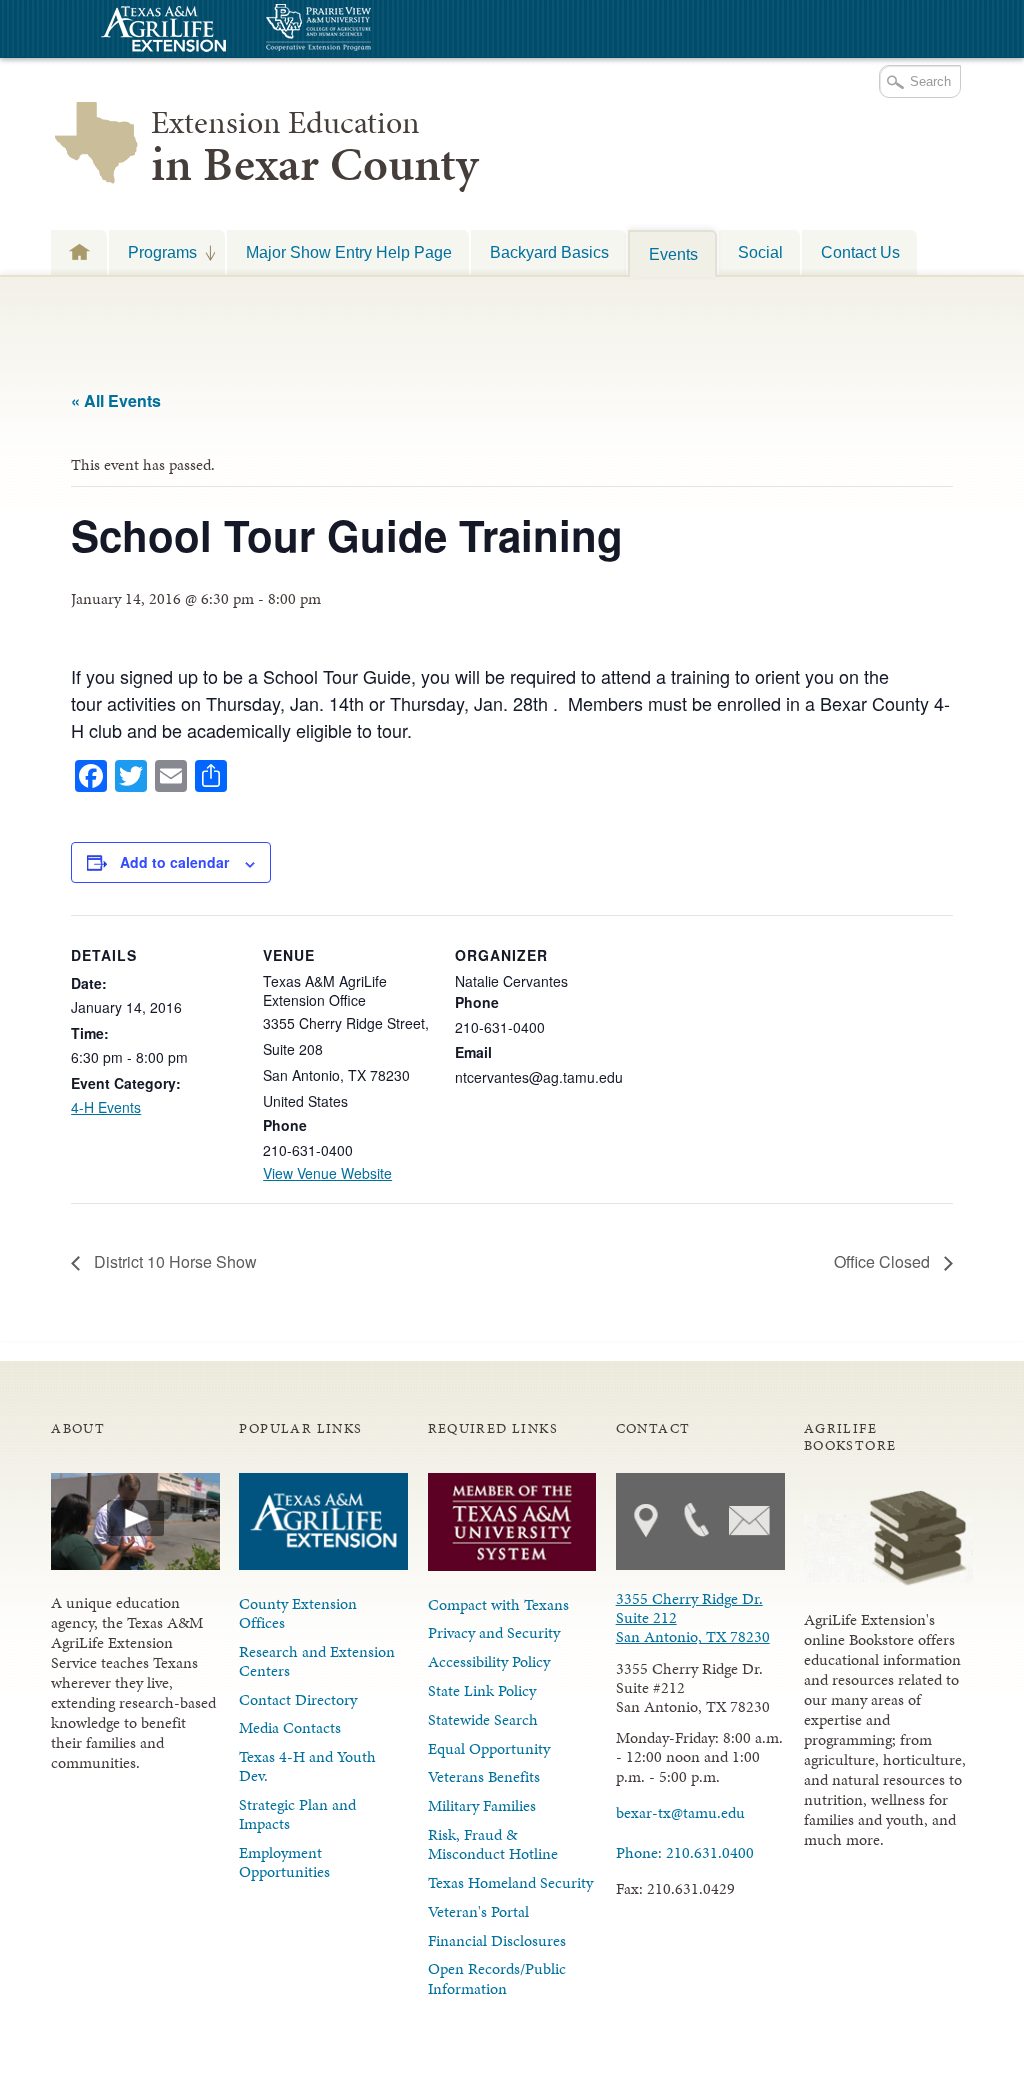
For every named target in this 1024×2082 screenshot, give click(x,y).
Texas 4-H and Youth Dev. (307, 1766)
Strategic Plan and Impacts (297, 1814)
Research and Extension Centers (317, 1661)
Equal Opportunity (489, 1748)
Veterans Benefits (484, 1776)
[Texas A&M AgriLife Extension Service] (161, 31)
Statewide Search (483, 1719)
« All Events (116, 400)
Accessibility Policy (489, 1661)
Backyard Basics (549, 252)
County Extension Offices (298, 1613)
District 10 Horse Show (173, 1261)
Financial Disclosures (497, 1940)
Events (673, 254)
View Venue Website (327, 1173)
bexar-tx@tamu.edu (680, 1812)
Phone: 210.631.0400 (685, 1852)
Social (760, 252)
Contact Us (860, 252)
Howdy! (79, 251)
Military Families (482, 1805)
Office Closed (884, 1261)
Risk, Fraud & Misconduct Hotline (493, 1844)
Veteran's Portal (478, 1911)
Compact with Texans (498, 1604)
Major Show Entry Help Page (349, 252)
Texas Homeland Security (510, 1882)
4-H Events (106, 1107)
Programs (153, 252)
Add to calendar (174, 862)
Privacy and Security (494, 1632)
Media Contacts (290, 1727)
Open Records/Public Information (497, 1978)
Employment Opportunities (284, 1862)
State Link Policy (482, 1690)
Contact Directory (298, 1699)
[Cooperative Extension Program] (373, 29)
